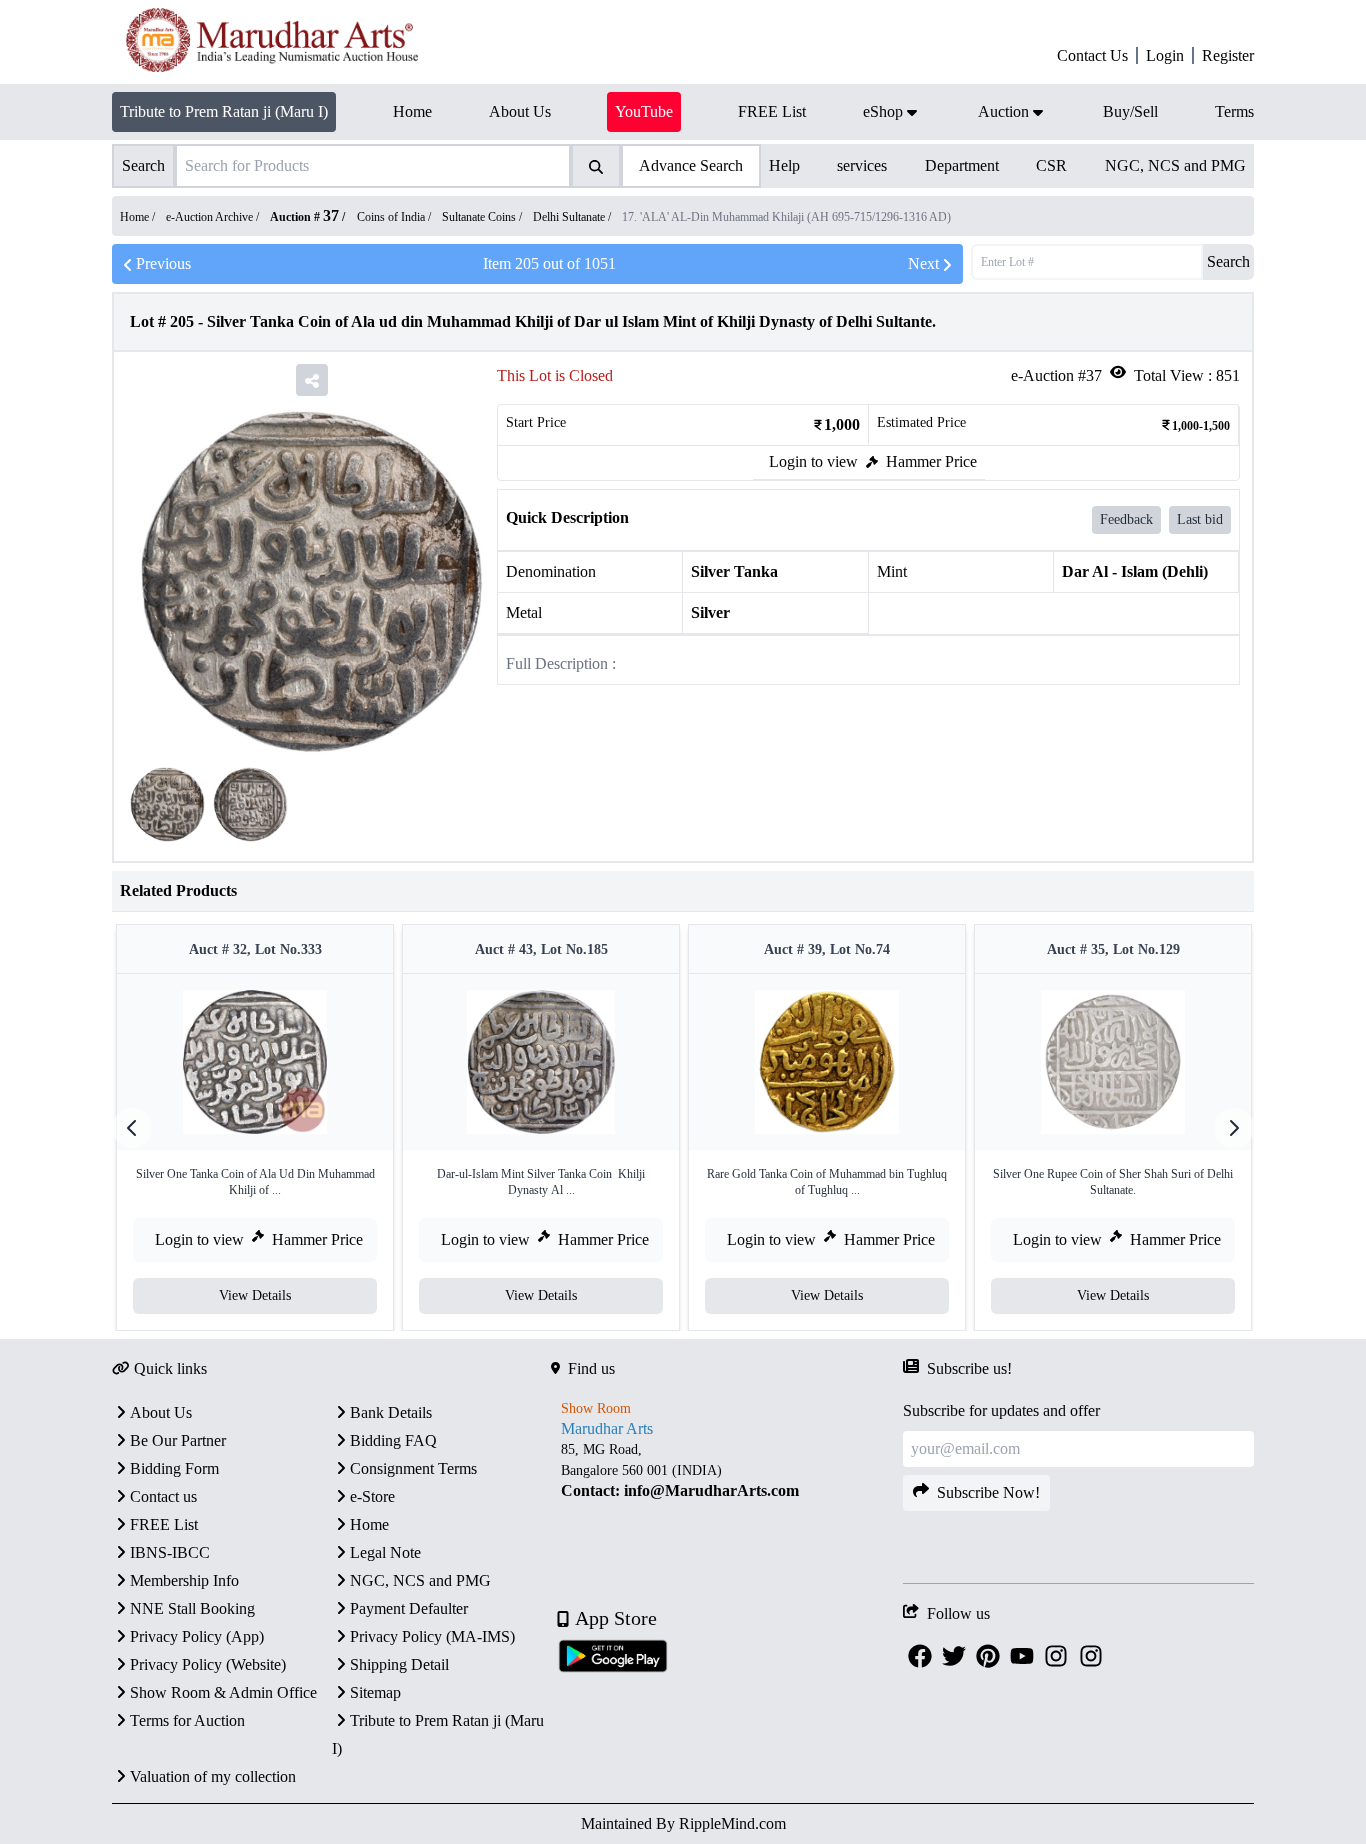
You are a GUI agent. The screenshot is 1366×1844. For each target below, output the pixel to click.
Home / (139, 217)
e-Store (372, 1496)
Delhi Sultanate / (573, 217)
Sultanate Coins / (483, 217)
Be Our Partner (178, 1440)
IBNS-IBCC (170, 1552)
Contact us (163, 1496)
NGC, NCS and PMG (1175, 165)
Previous (163, 263)
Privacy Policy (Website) (208, 1664)
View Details (255, 1295)
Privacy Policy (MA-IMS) (432, 1636)
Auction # (304, 217)
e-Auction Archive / (214, 217)
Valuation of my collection (213, 1776)
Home (369, 1524)
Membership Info (184, 1580)
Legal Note (385, 1552)
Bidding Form (174, 1468)
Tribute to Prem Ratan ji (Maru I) (224, 111)
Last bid (1200, 519)
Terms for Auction (187, 1720)
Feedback (1126, 519)
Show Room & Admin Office (223, 1692)
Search (1228, 261)
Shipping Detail (399, 1664)
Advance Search (691, 165)
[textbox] (726, 1469)
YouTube (644, 111)
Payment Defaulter (409, 1608)
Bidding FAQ (393, 1440)
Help (784, 165)
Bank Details (391, 1412)
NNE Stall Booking (192, 1608)
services (862, 165)
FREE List (164, 1524)
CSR (1051, 165)
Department (962, 165)
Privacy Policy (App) (197, 1636)
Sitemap (375, 1692)
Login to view (813, 461)
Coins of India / (395, 217)
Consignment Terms (413, 1468)
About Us (161, 1412)
